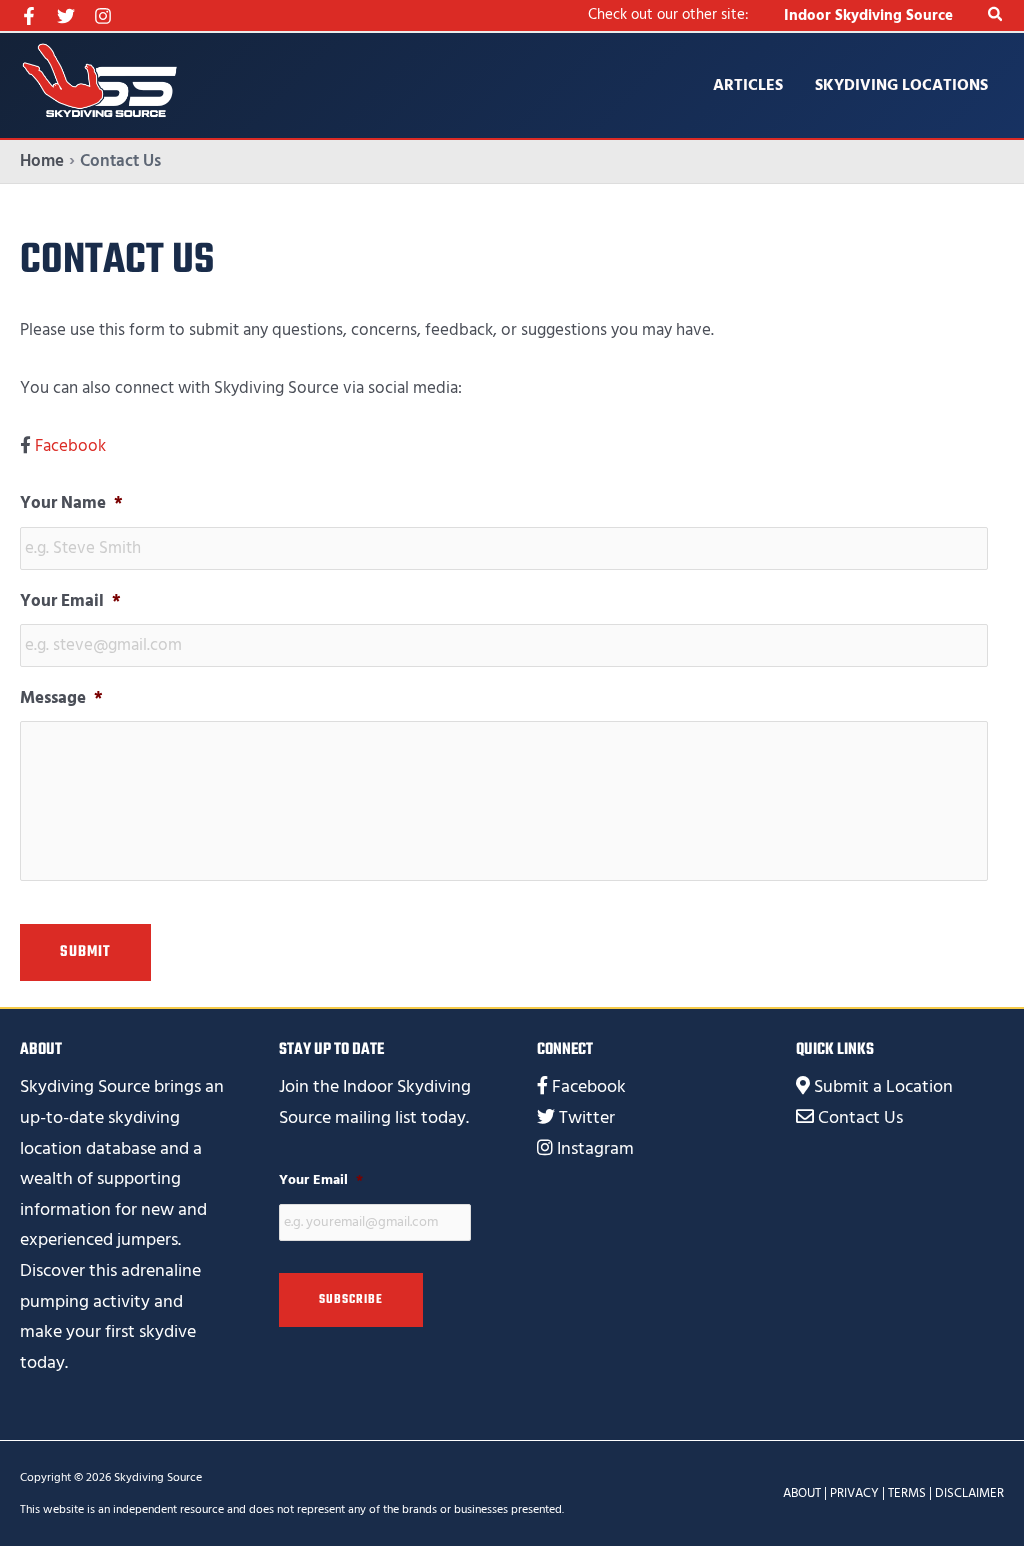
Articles (748, 85)
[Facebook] (29, 16)
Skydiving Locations (901, 85)
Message (61, 698)
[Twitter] (66, 16)
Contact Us (860, 1117)
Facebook (70, 446)
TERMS (907, 1493)
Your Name (71, 503)
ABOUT (802, 1493)
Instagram (595, 1148)
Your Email (70, 601)
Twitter (587, 1117)
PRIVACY (854, 1493)
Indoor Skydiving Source (868, 15)
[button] (996, 15)
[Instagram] (103, 16)
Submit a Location (883, 1086)
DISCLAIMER (969, 1493)
